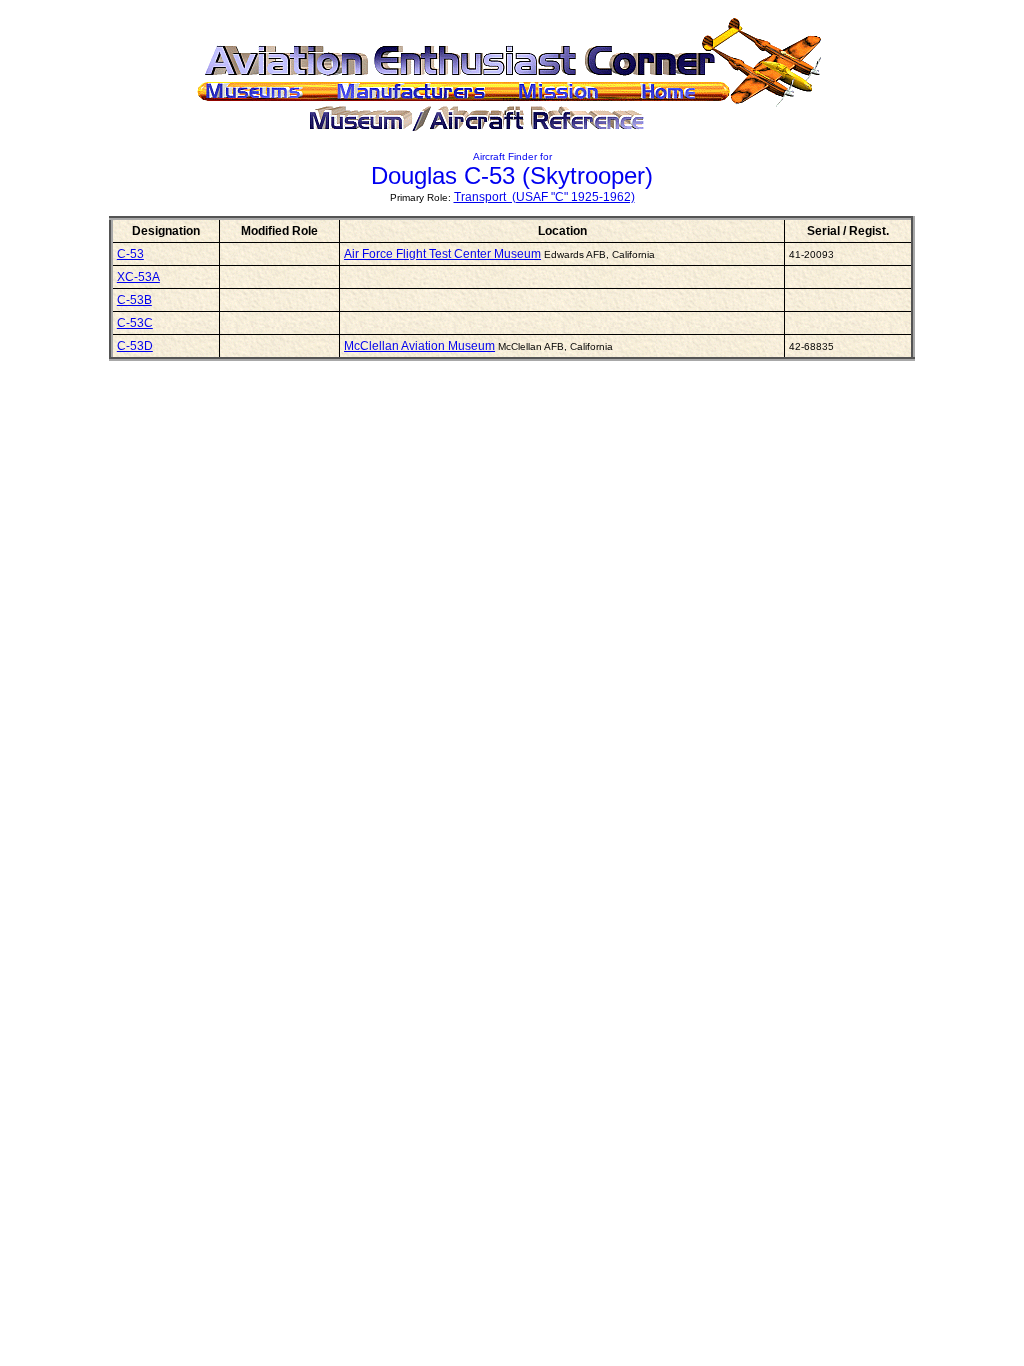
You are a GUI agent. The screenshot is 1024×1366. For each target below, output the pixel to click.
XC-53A (138, 277)
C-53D (135, 346)
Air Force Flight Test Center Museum (442, 254)
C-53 (130, 254)
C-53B (134, 300)
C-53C (135, 323)
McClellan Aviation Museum (419, 346)
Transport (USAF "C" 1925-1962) (544, 197)
